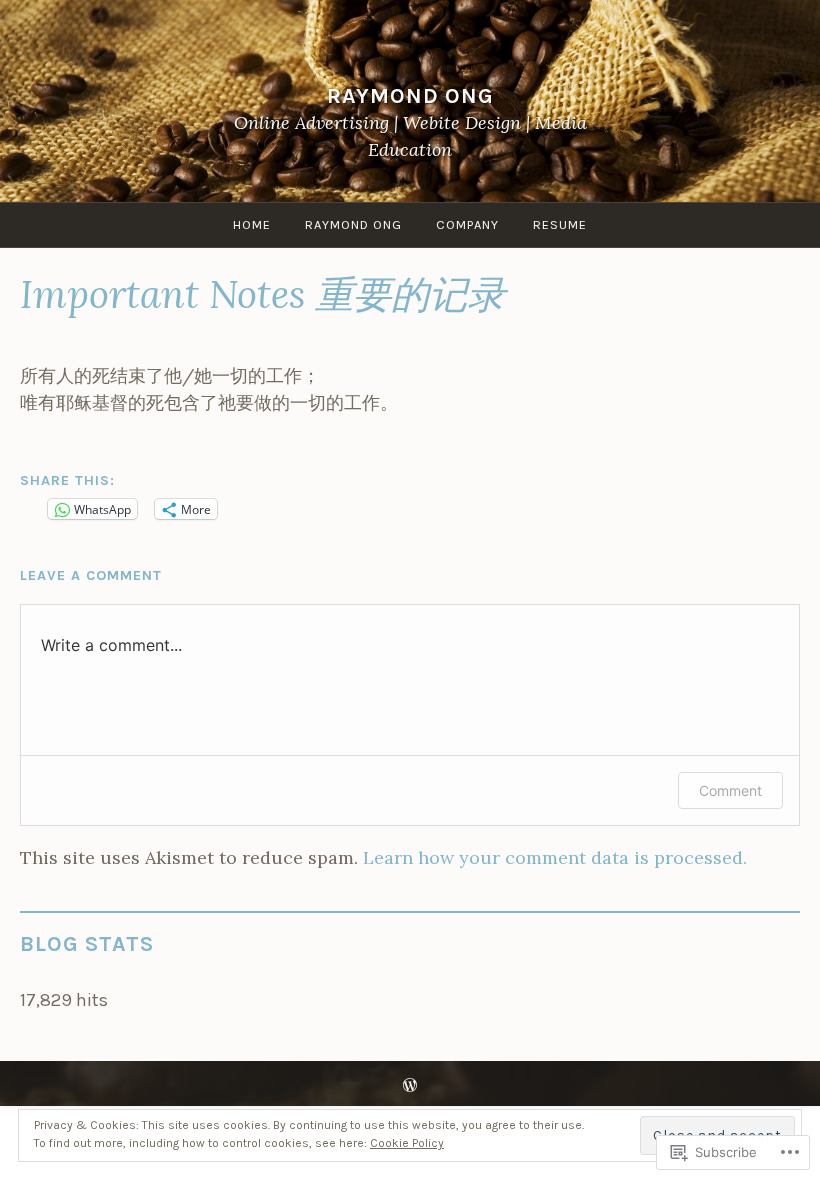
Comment (730, 790)
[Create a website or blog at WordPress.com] (410, 1086)
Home (252, 224)
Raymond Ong (410, 95)
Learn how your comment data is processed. (555, 857)
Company (467, 224)
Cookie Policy (407, 1143)
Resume (560, 224)
